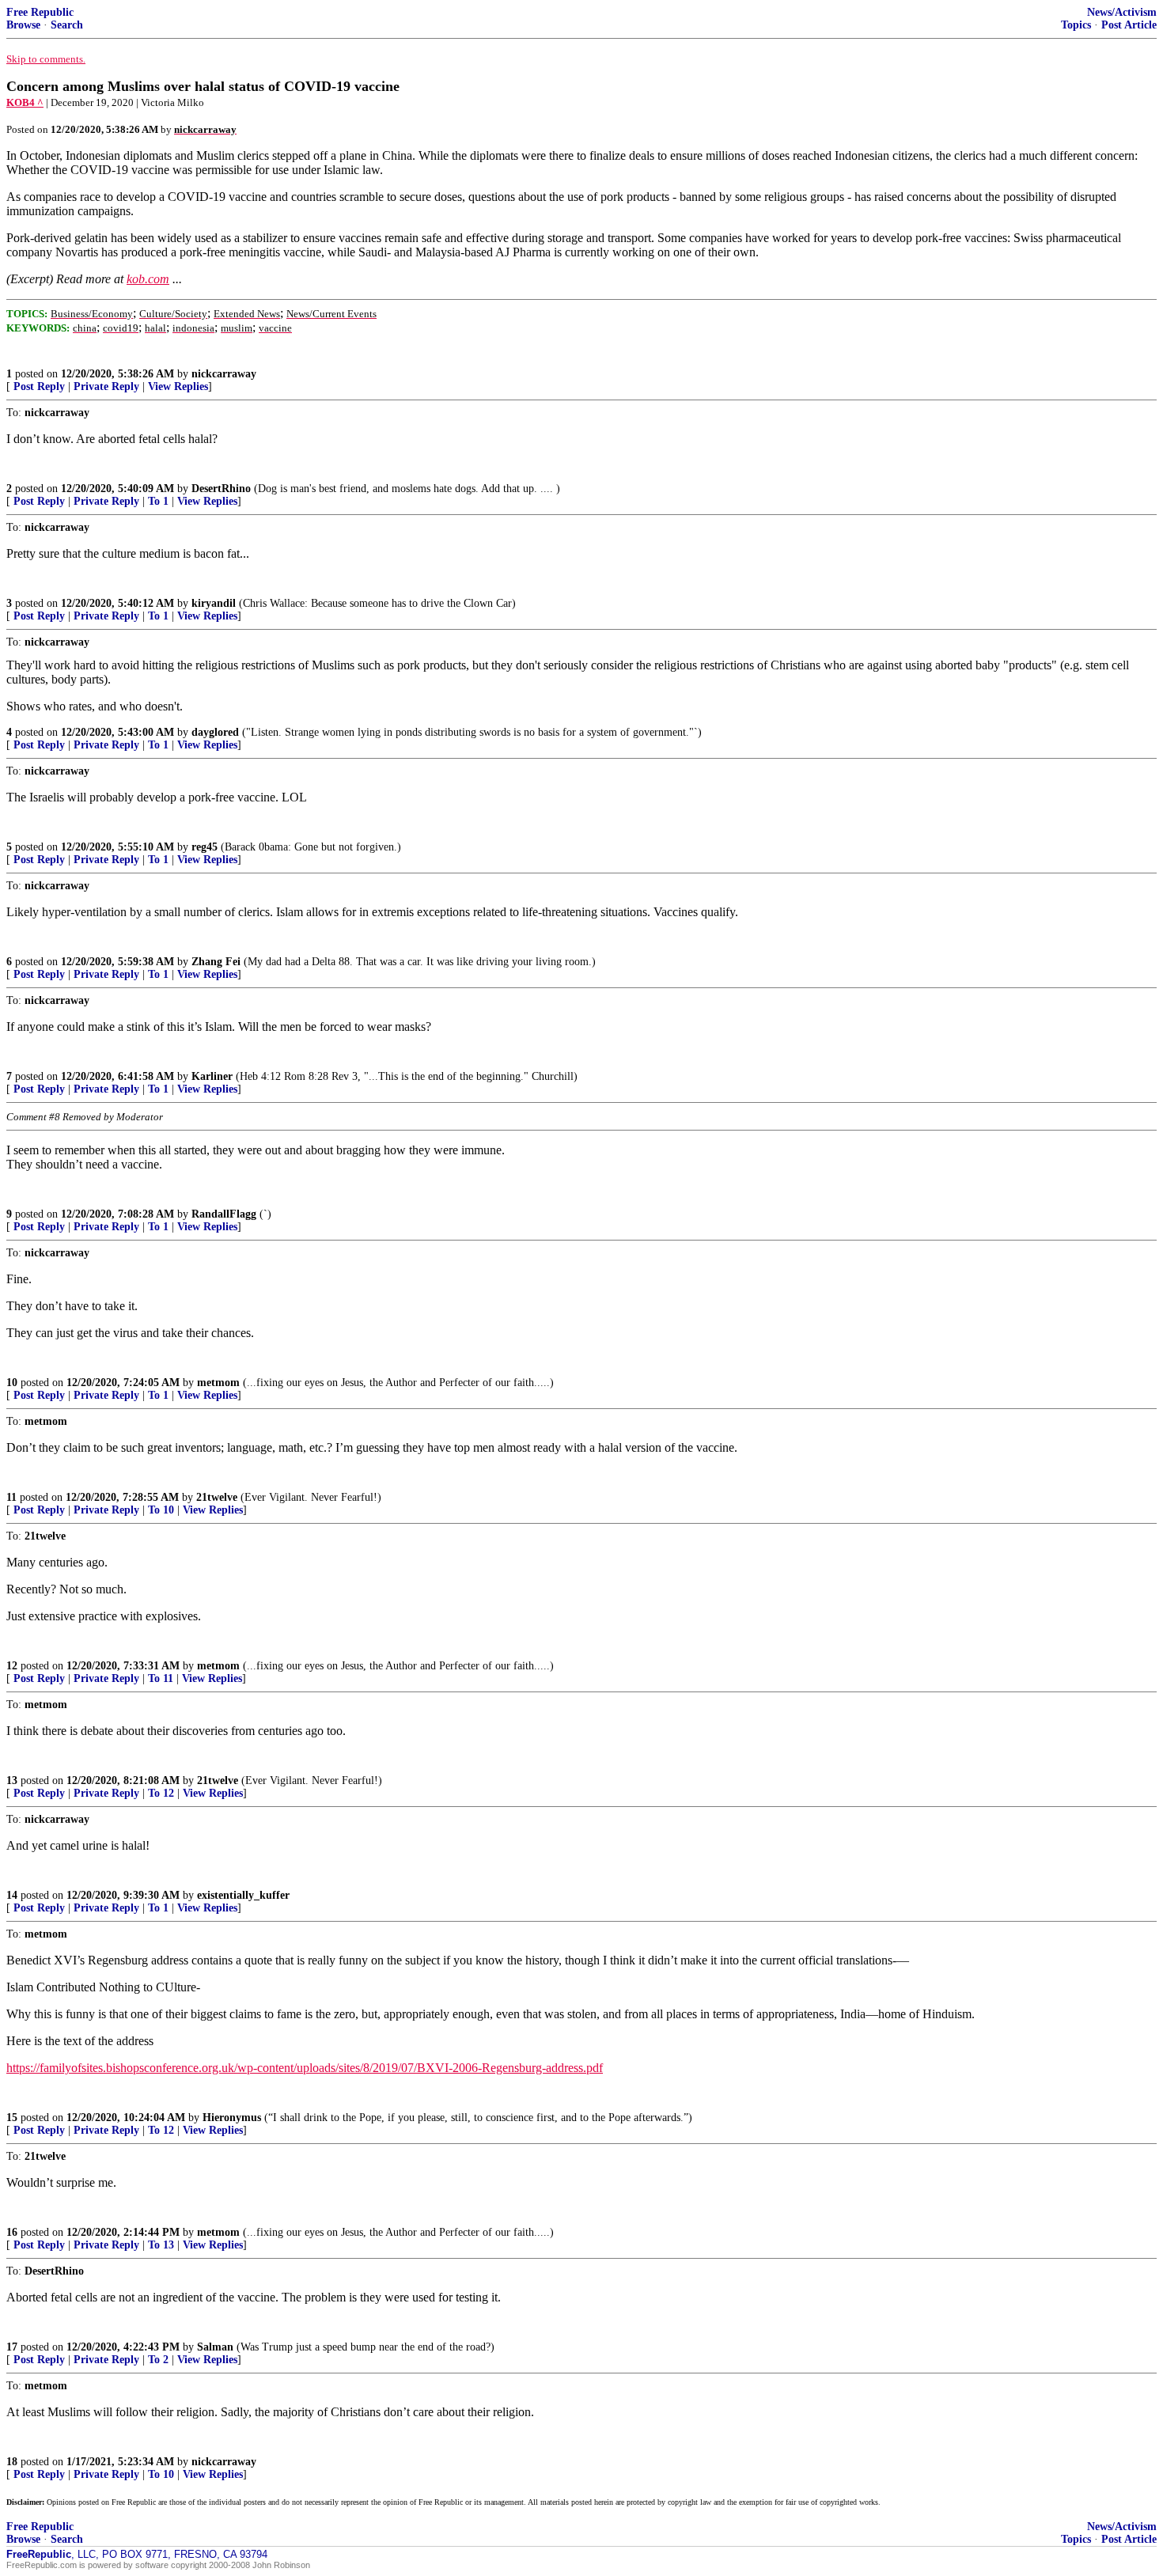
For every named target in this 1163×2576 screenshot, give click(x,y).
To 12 (161, 1793)
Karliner (212, 1076)
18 (12, 2462)
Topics (1076, 25)
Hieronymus (232, 2118)
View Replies (178, 386)
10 (12, 1383)
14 (12, 1895)
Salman (215, 2347)
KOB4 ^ (25, 102)
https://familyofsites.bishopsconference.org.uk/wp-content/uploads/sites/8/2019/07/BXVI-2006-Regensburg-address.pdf (305, 2068)
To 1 (158, 501)
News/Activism (1122, 12)
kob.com (148, 279)
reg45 (205, 847)
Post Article (1129, 25)
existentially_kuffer (243, 1895)
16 (12, 2232)
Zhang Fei (216, 962)
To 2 (158, 2360)
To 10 (161, 1510)
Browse (23, 25)
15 (12, 2118)
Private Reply (106, 386)
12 (12, 1666)
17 (12, 2347)
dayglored (215, 732)
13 (12, 1780)
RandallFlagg (224, 1214)
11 (11, 1497)
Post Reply (39, 386)
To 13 (161, 2245)
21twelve (217, 1497)
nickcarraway (224, 374)
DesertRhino (221, 489)
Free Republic (40, 12)
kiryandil (214, 603)
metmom (218, 1383)
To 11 (161, 1678)
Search (67, 25)
